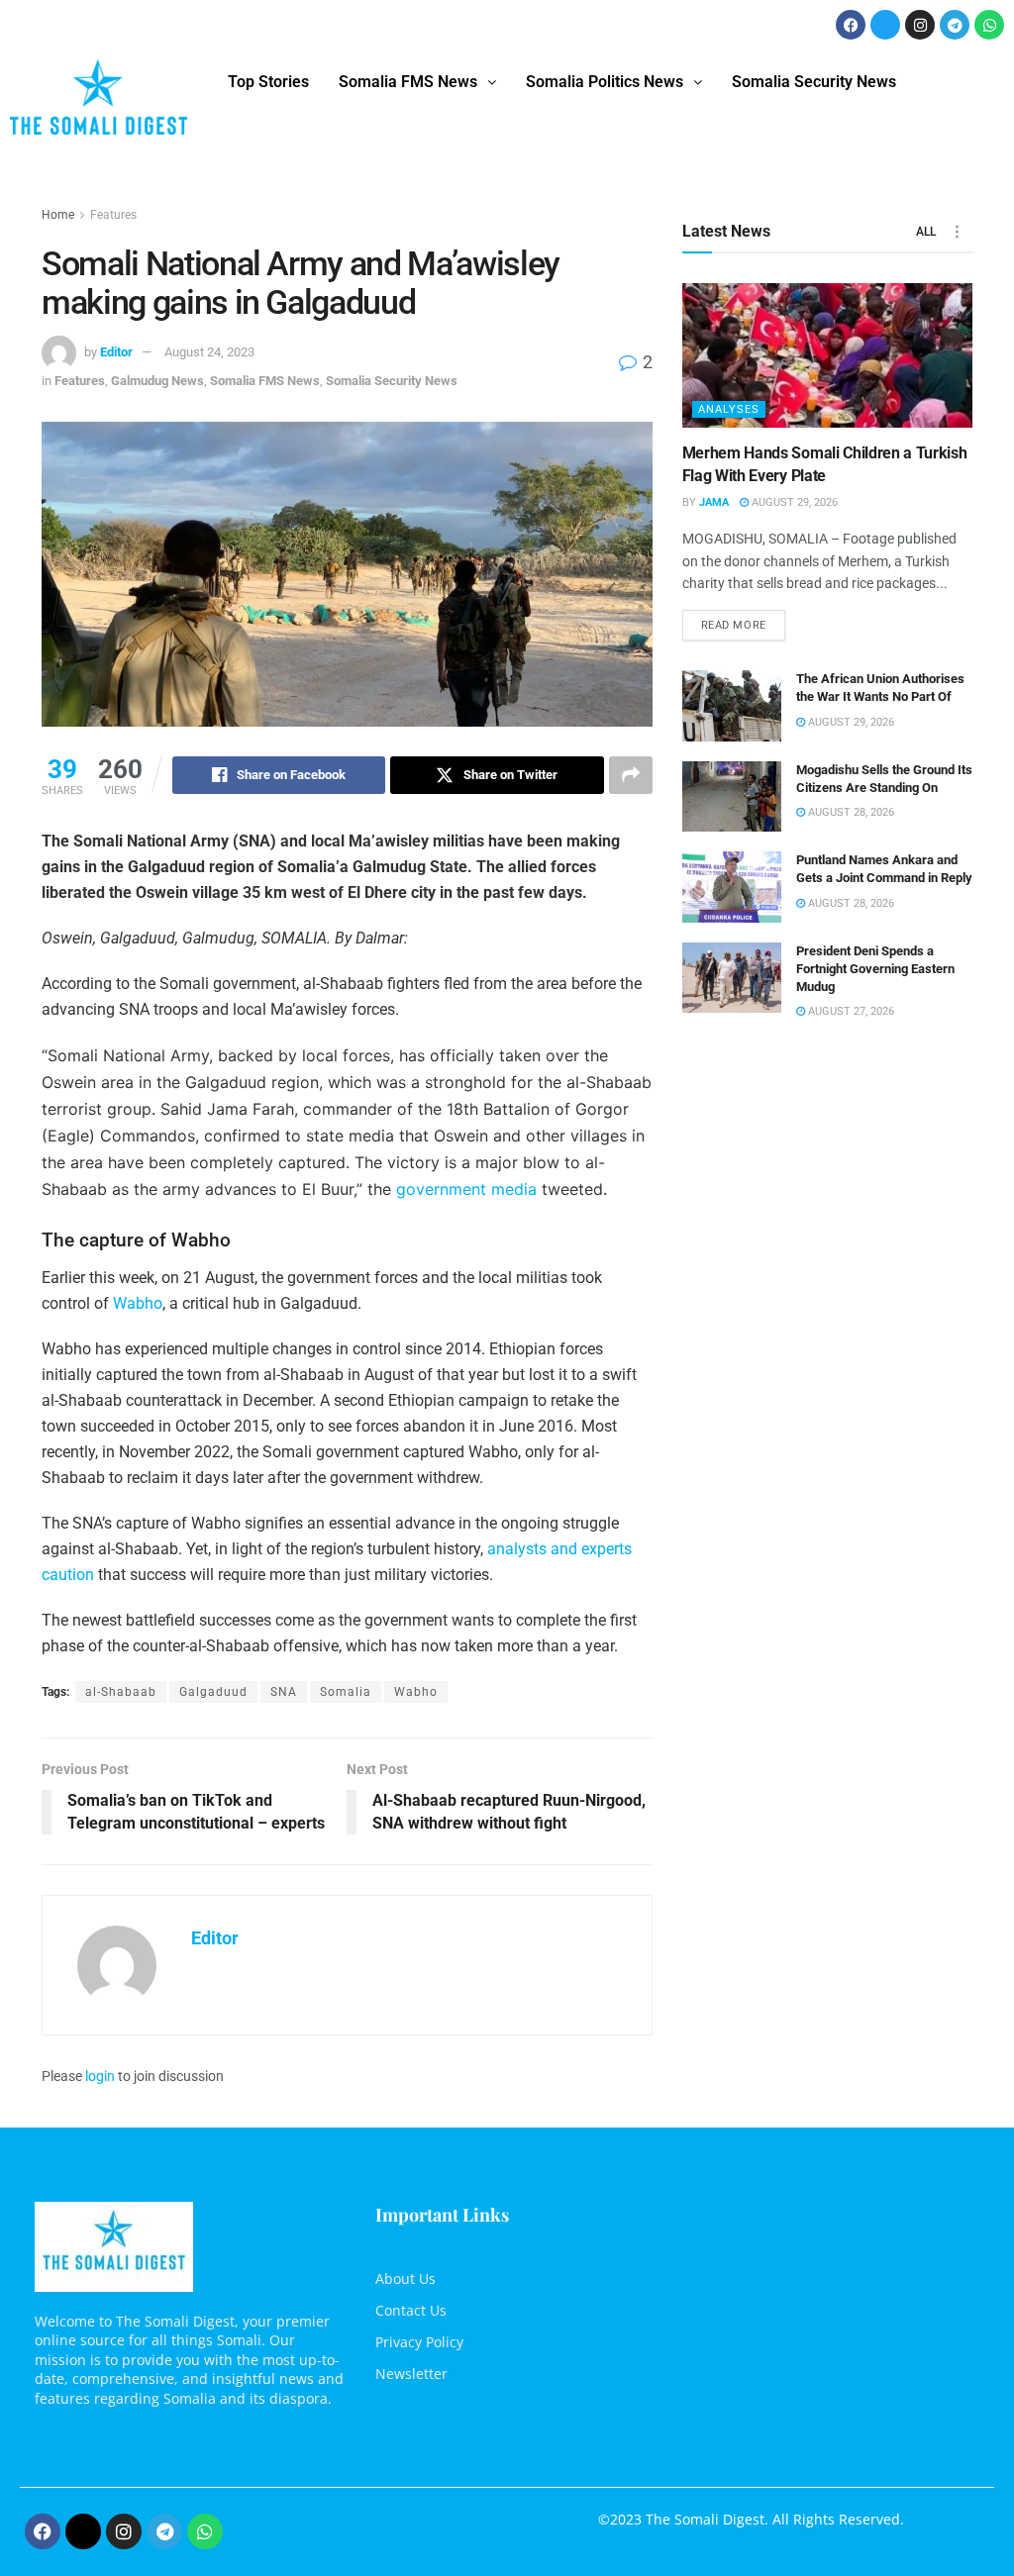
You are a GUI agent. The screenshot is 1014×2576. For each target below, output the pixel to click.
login (100, 2076)
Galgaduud (213, 1692)
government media (466, 1189)
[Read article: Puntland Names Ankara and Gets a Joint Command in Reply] (732, 887)
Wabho (138, 1303)
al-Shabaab (121, 1692)
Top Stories (268, 82)
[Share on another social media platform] (631, 775)
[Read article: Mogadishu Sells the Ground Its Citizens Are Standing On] (732, 797)
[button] (417, 82)
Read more (743, 621)
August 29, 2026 (793, 502)
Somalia (346, 1692)
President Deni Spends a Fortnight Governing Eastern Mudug (875, 969)
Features (113, 215)
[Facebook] (851, 25)
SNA (284, 1692)
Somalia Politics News (605, 82)
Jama (714, 502)
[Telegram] (955, 25)
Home (58, 215)
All (926, 232)
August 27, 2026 (850, 1011)
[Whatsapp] (989, 25)
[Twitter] (885, 25)
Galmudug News (157, 381)
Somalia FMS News (408, 82)
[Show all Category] (958, 232)
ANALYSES (729, 409)
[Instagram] (920, 25)
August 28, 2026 (850, 812)
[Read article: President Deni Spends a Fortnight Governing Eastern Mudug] (732, 978)
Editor (116, 352)
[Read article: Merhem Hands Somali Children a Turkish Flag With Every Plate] (827, 356)
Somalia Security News (814, 82)
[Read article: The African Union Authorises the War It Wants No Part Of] (732, 706)
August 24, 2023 (209, 352)
